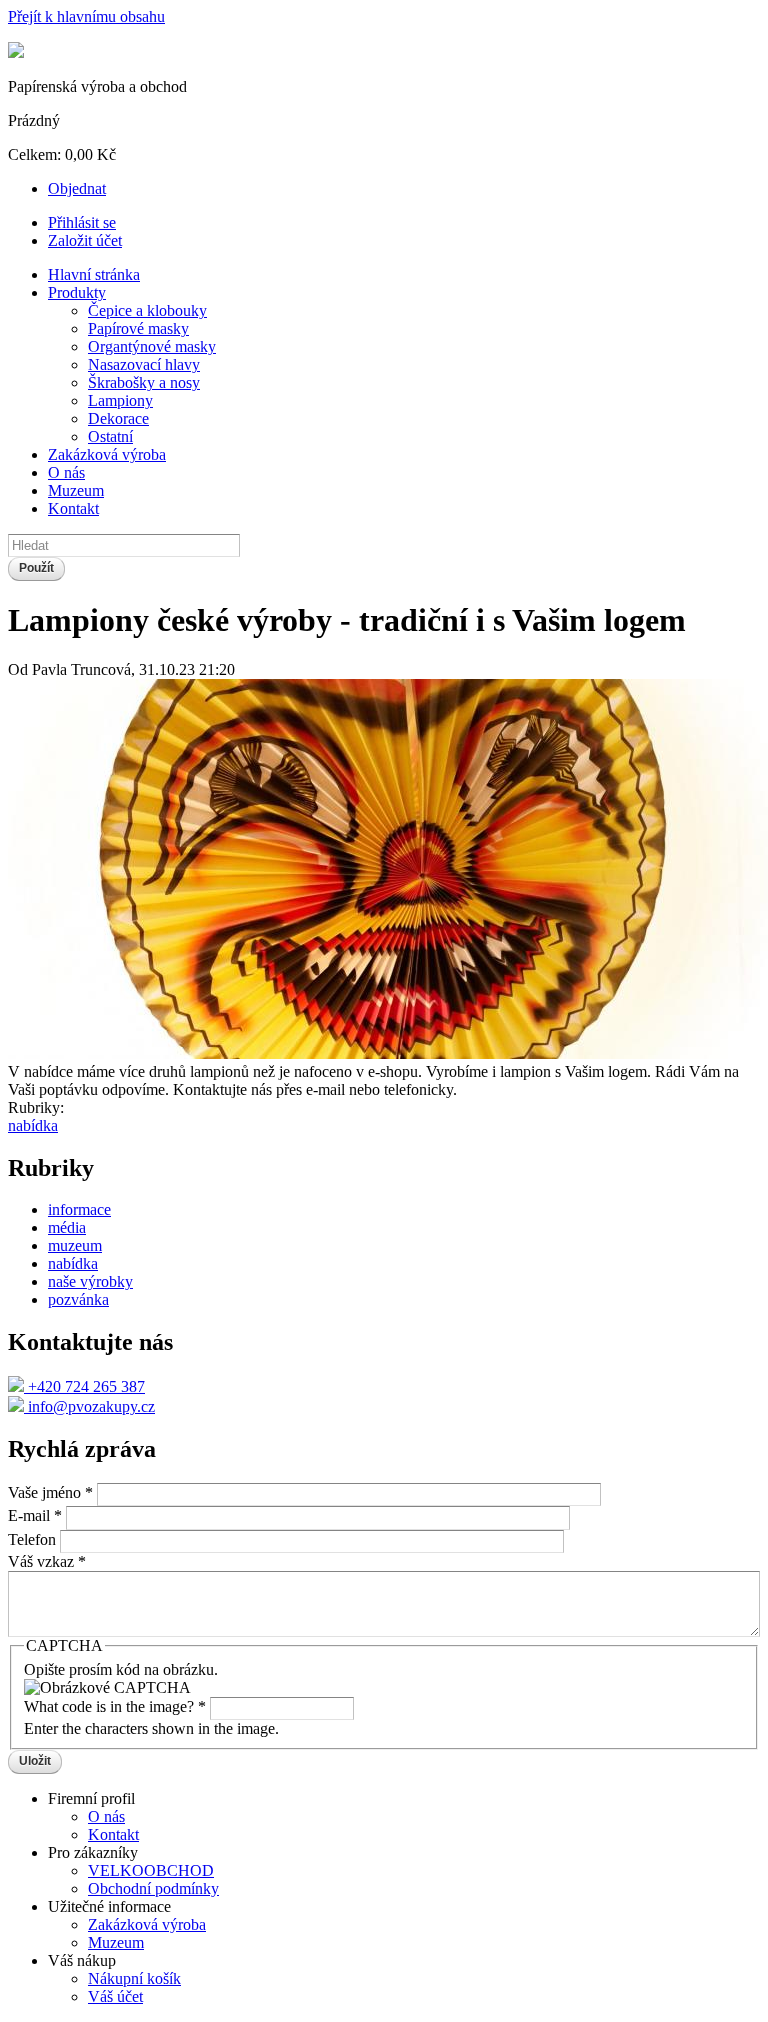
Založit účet (85, 240)
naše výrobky (90, 1281)
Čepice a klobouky (147, 310)
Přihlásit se (82, 222)
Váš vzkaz (47, 1561)
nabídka (33, 1125)
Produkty (77, 292)
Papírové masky (138, 328)
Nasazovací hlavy (144, 364)
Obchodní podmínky (153, 1888)
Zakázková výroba (107, 454)
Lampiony (120, 400)
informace (79, 1209)
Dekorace (118, 418)
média (67, 1227)
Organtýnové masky (152, 346)
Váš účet (115, 1996)
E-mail (35, 1516)
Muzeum (76, 490)
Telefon (34, 1539)
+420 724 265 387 (84, 1386)
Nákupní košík (134, 1978)
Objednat (77, 188)
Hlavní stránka (94, 274)
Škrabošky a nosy (144, 382)
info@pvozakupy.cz (89, 1406)
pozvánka (78, 1299)
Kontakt (73, 508)
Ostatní (110, 436)
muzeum (75, 1245)
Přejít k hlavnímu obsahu (86, 16)
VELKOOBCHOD (151, 1870)
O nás (66, 472)
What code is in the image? (115, 1706)
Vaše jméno (50, 1492)
